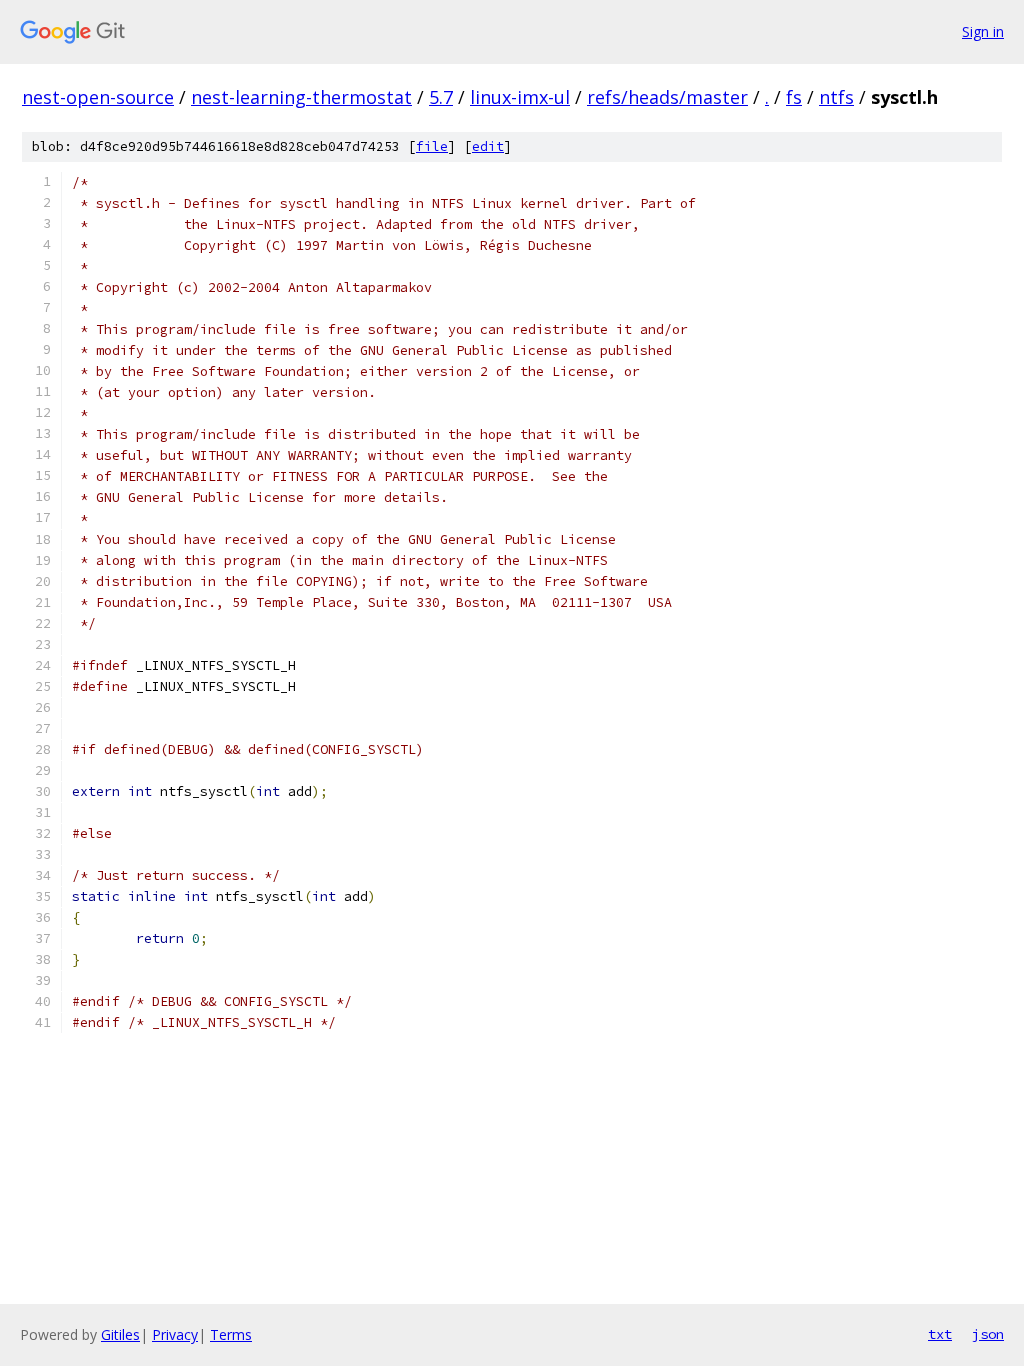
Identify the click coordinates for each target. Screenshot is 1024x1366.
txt (940, 1334)
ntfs (836, 97)
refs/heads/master (667, 97)
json (988, 1334)
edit (488, 146)
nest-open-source (98, 97)
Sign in (983, 31)
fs (794, 97)
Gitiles (120, 1334)
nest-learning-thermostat (301, 97)
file (432, 146)
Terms (231, 1334)
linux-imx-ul (520, 97)
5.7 (441, 97)
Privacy (175, 1334)
